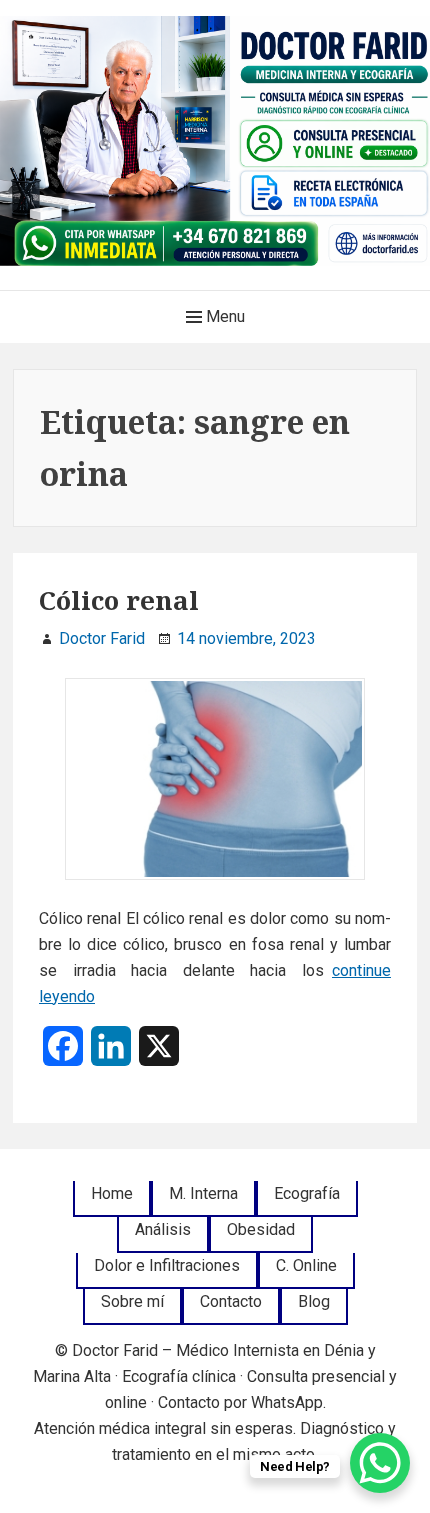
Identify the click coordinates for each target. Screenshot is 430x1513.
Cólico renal (119, 600)
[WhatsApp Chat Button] (380, 1463)
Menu (223, 316)
